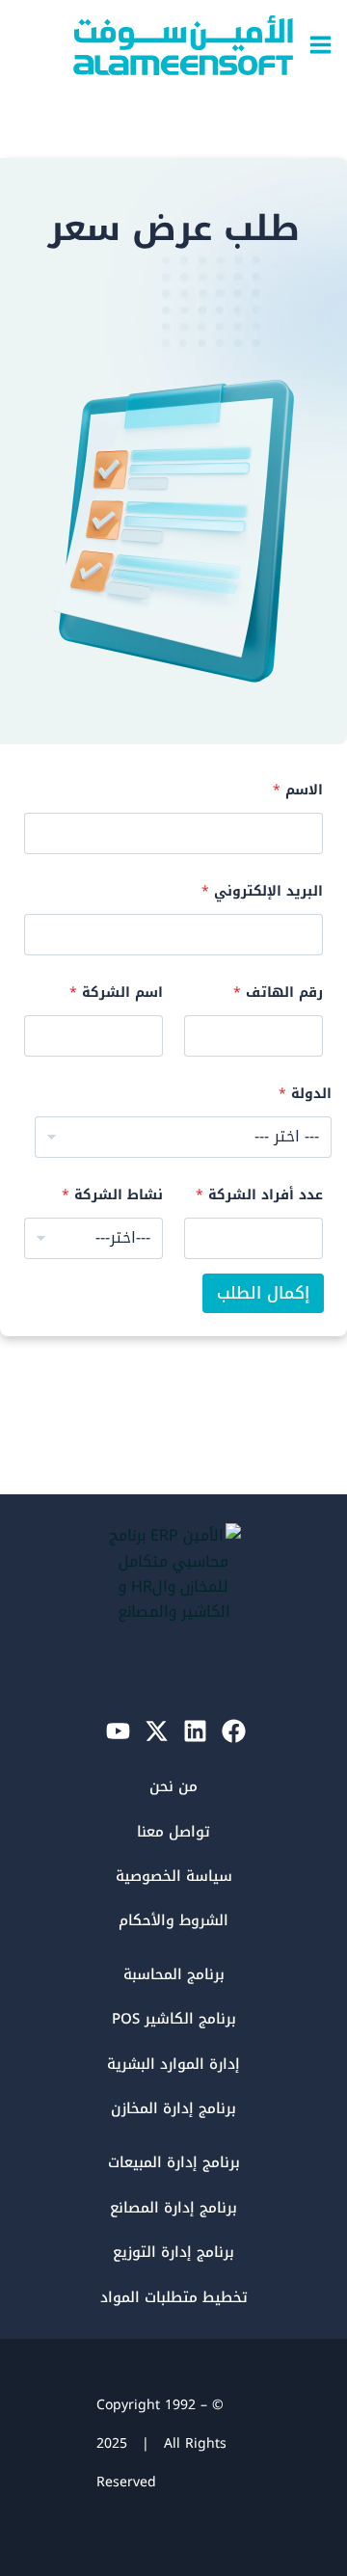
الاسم (298, 790)
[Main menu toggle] (320, 45)
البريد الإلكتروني (262, 891)
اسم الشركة (116, 993)
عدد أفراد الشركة (259, 1195)
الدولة (305, 1094)
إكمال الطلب (263, 1293)
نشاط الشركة (112, 1195)
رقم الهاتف (278, 993)
